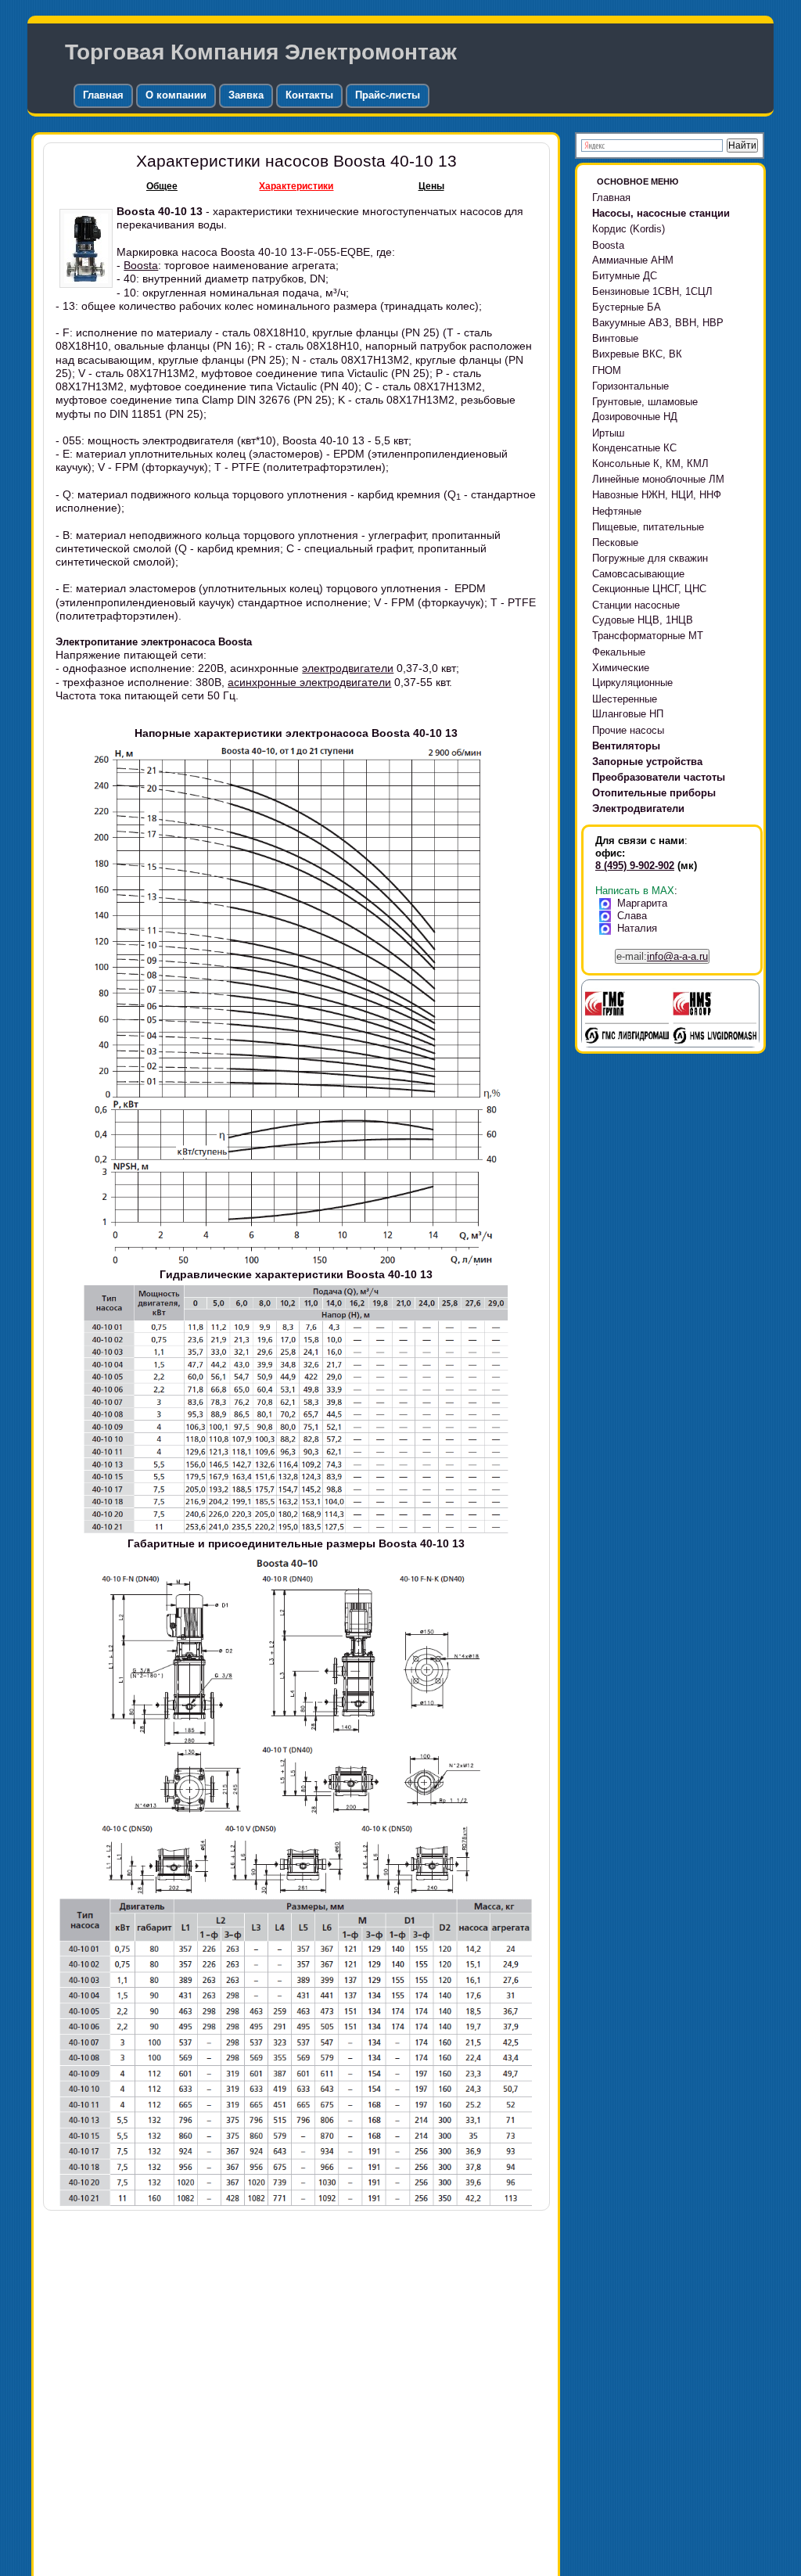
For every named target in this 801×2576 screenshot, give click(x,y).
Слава (632, 916)
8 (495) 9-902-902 (635, 866)
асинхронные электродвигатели (309, 682)
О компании (176, 95)
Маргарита (642, 903)
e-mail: (662, 956)
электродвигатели (348, 668)
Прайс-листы (388, 95)
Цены (431, 186)
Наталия (637, 928)
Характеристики (296, 186)
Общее (162, 186)
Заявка (246, 95)
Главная (103, 95)
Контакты (309, 95)
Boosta (141, 265)
